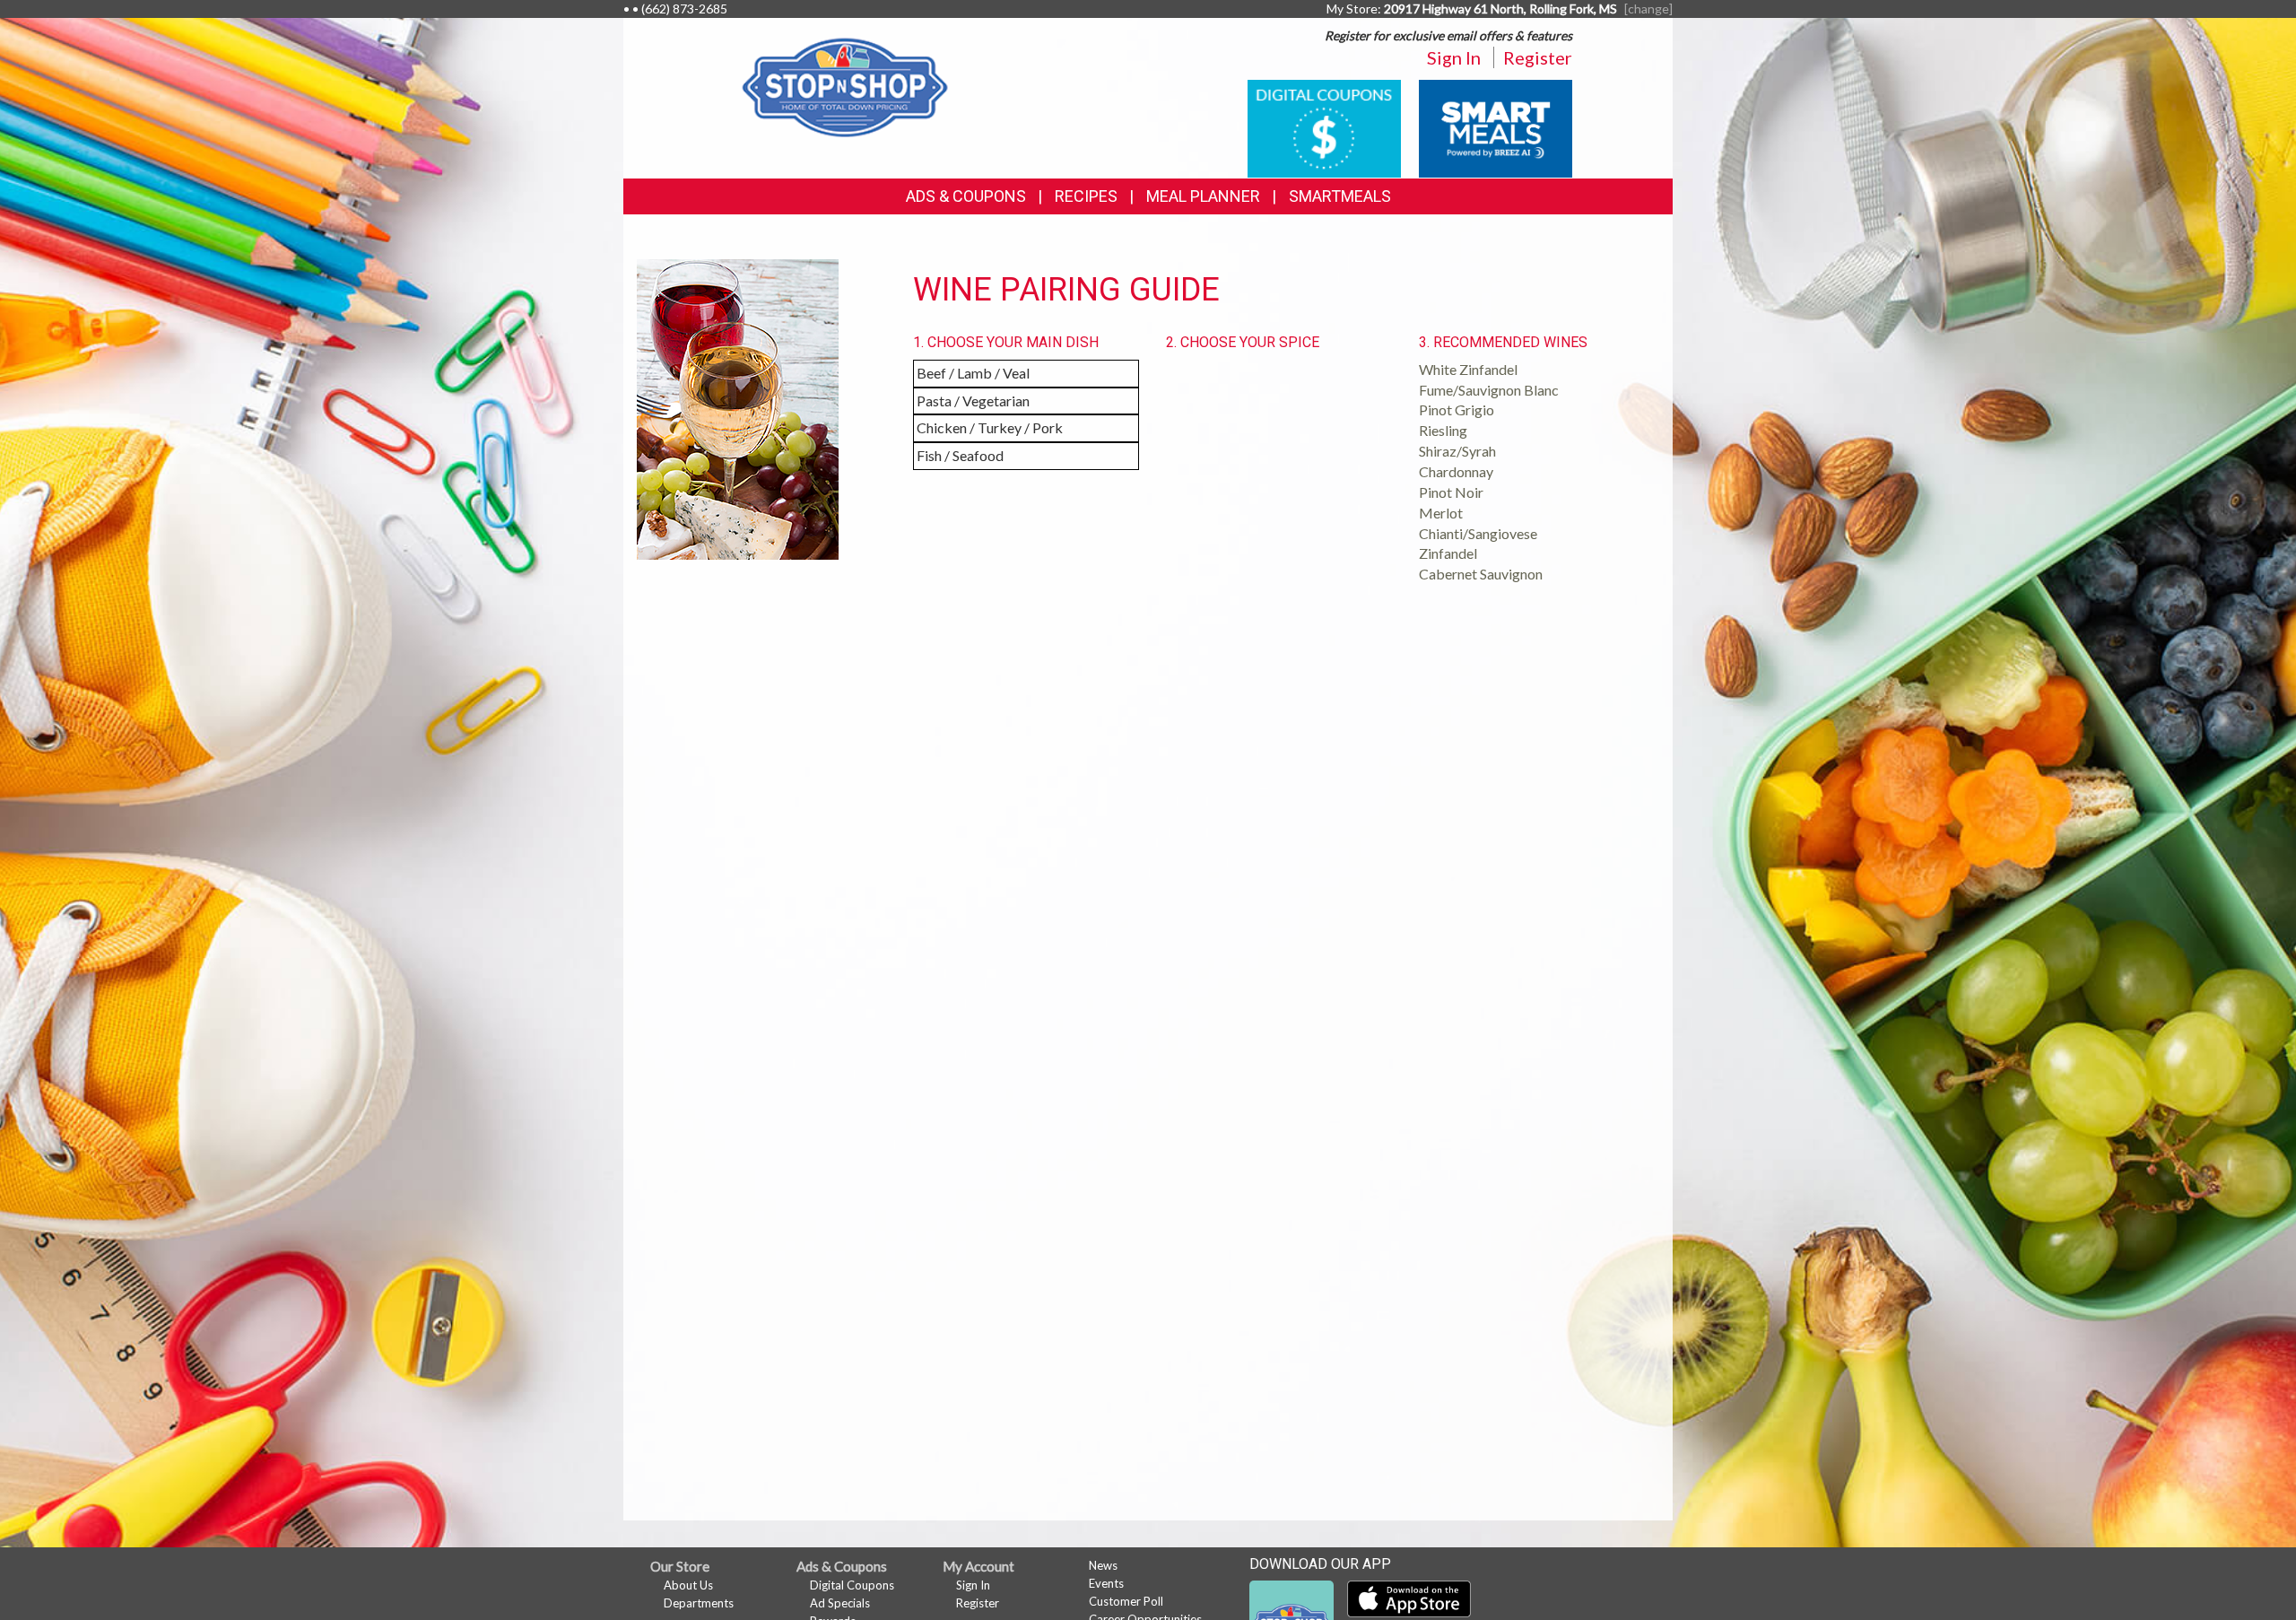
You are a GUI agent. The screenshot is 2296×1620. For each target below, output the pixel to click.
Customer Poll (1126, 1601)
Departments (699, 1603)
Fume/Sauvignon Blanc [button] (1489, 390)
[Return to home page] (845, 86)
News (1103, 1565)
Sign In (1454, 57)
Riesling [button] (1443, 430)
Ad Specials (840, 1603)
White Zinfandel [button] (1468, 369)
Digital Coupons (852, 1585)
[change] (1648, 9)
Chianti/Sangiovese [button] (1478, 533)
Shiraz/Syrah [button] (1457, 451)
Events (1106, 1583)
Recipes (1086, 196)
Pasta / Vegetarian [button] (973, 401)
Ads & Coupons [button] (966, 196)
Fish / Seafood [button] (960, 455)
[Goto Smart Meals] (1496, 127)
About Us (688, 1585)
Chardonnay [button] (1456, 471)
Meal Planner (1203, 196)
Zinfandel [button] (1448, 553)
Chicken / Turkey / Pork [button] (990, 427)
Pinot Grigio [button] (1457, 409)
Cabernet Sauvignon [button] (1481, 574)
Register (1538, 57)
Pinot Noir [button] (1451, 492)
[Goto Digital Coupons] (1324, 127)
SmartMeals (1340, 196)
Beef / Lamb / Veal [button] (973, 373)
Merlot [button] (1441, 513)
